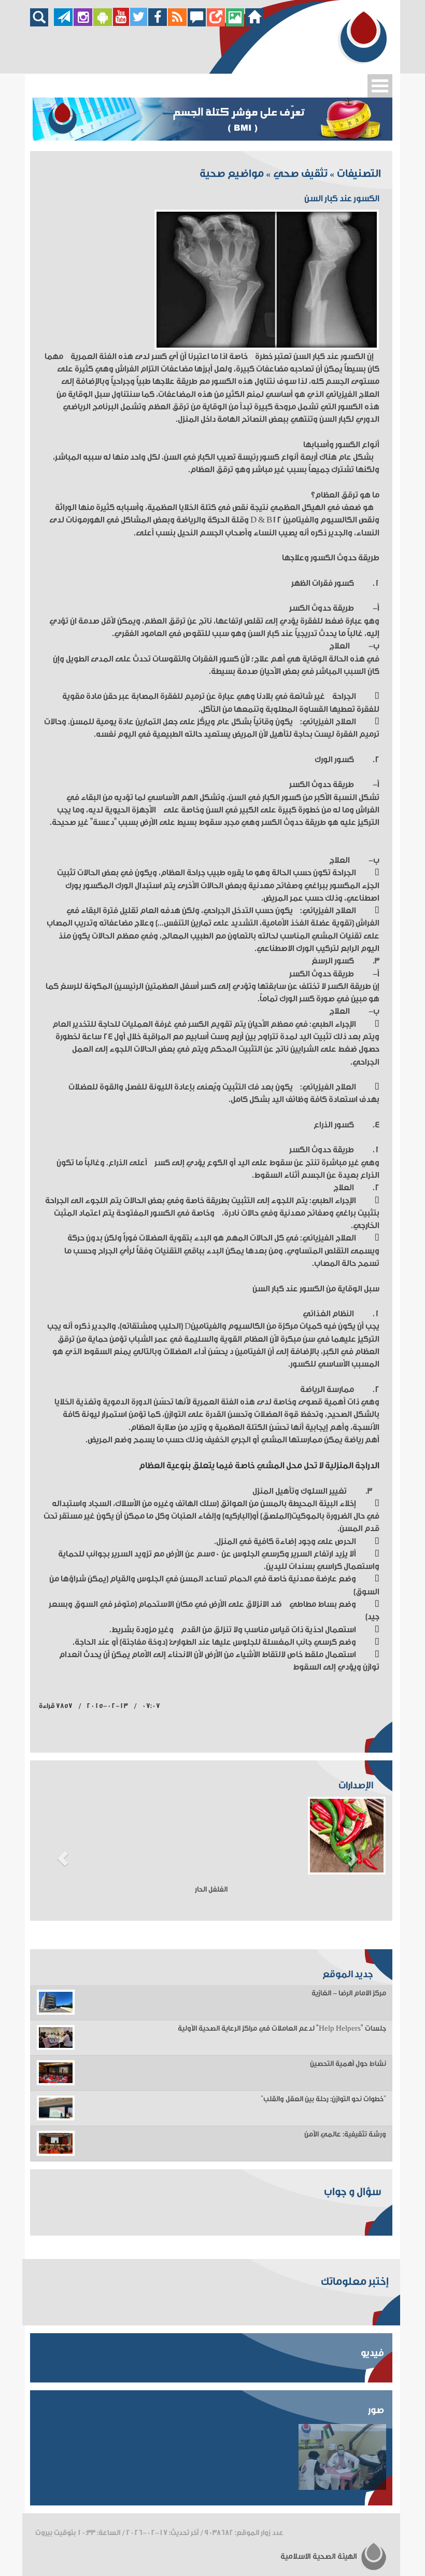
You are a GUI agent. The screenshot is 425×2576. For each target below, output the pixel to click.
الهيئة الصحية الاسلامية (320, 2557)
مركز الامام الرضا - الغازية (349, 1993)
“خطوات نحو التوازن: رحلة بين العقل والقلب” (323, 2099)
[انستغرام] (83, 24)
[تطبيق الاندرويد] (103, 24)
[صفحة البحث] (42, 24)
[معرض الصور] (235, 24)
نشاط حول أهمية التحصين (348, 2064)
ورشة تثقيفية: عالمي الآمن (345, 2134)
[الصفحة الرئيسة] (254, 24)
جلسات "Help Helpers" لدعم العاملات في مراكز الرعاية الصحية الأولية (282, 2029)
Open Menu (380, 86)
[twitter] (139, 24)
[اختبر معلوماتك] (216, 24)
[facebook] (158, 24)
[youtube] (121, 24)
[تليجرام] (63, 24)
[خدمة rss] (177, 24)
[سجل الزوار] (197, 24)
